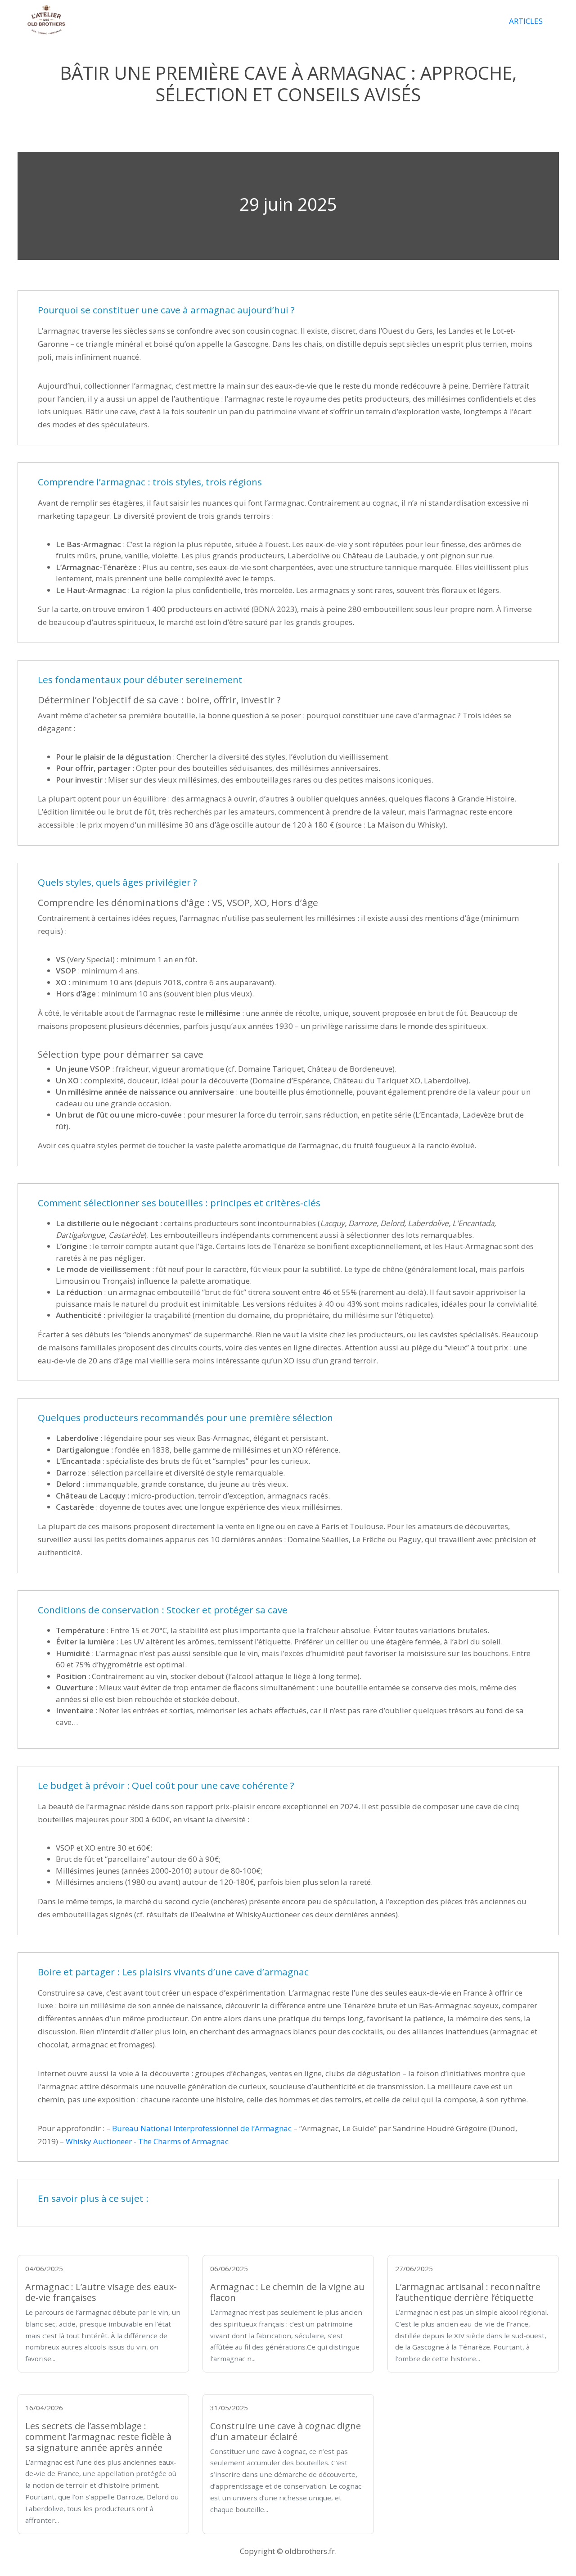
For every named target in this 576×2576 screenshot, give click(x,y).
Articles (526, 21)
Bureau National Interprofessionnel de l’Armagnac (202, 2128)
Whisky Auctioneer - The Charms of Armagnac (147, 2141)
